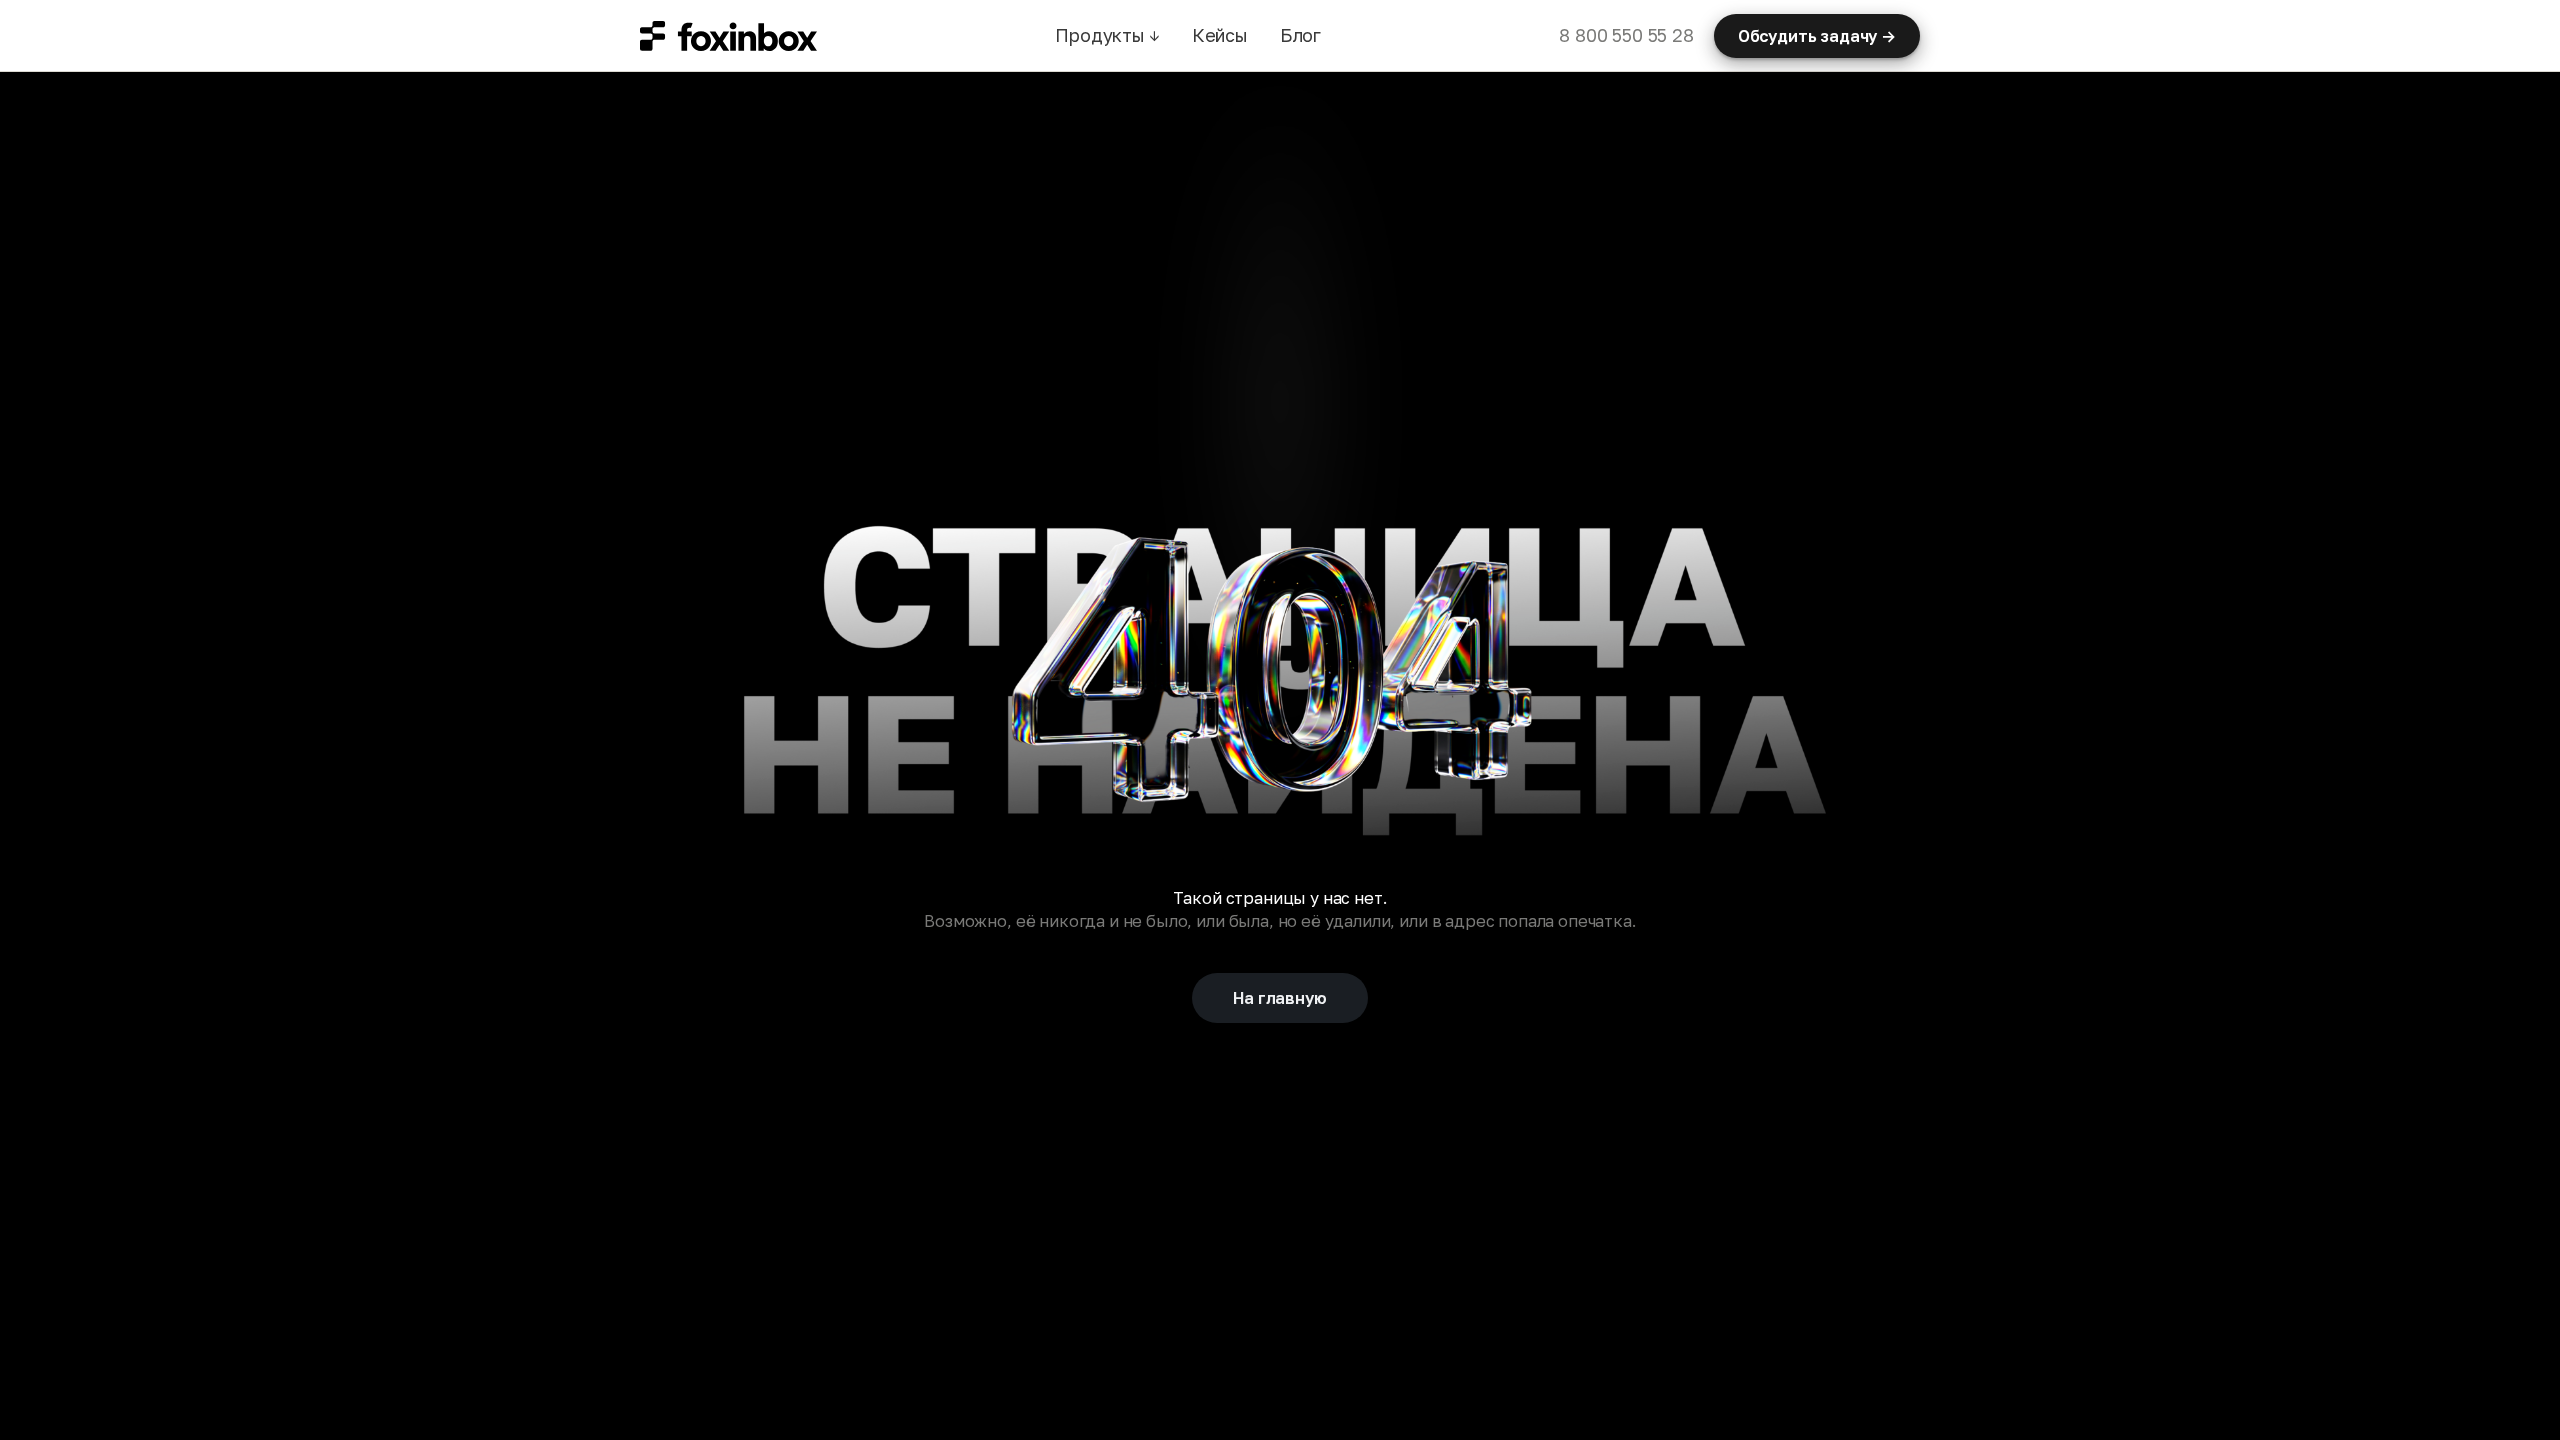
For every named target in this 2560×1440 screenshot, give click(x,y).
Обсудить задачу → (1817, 36)
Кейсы (1220, 35)
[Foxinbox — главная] (728, 36)
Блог (1300, 35)
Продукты (1107, 35)
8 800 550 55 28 (1626, 35)
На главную (1279, 998)
